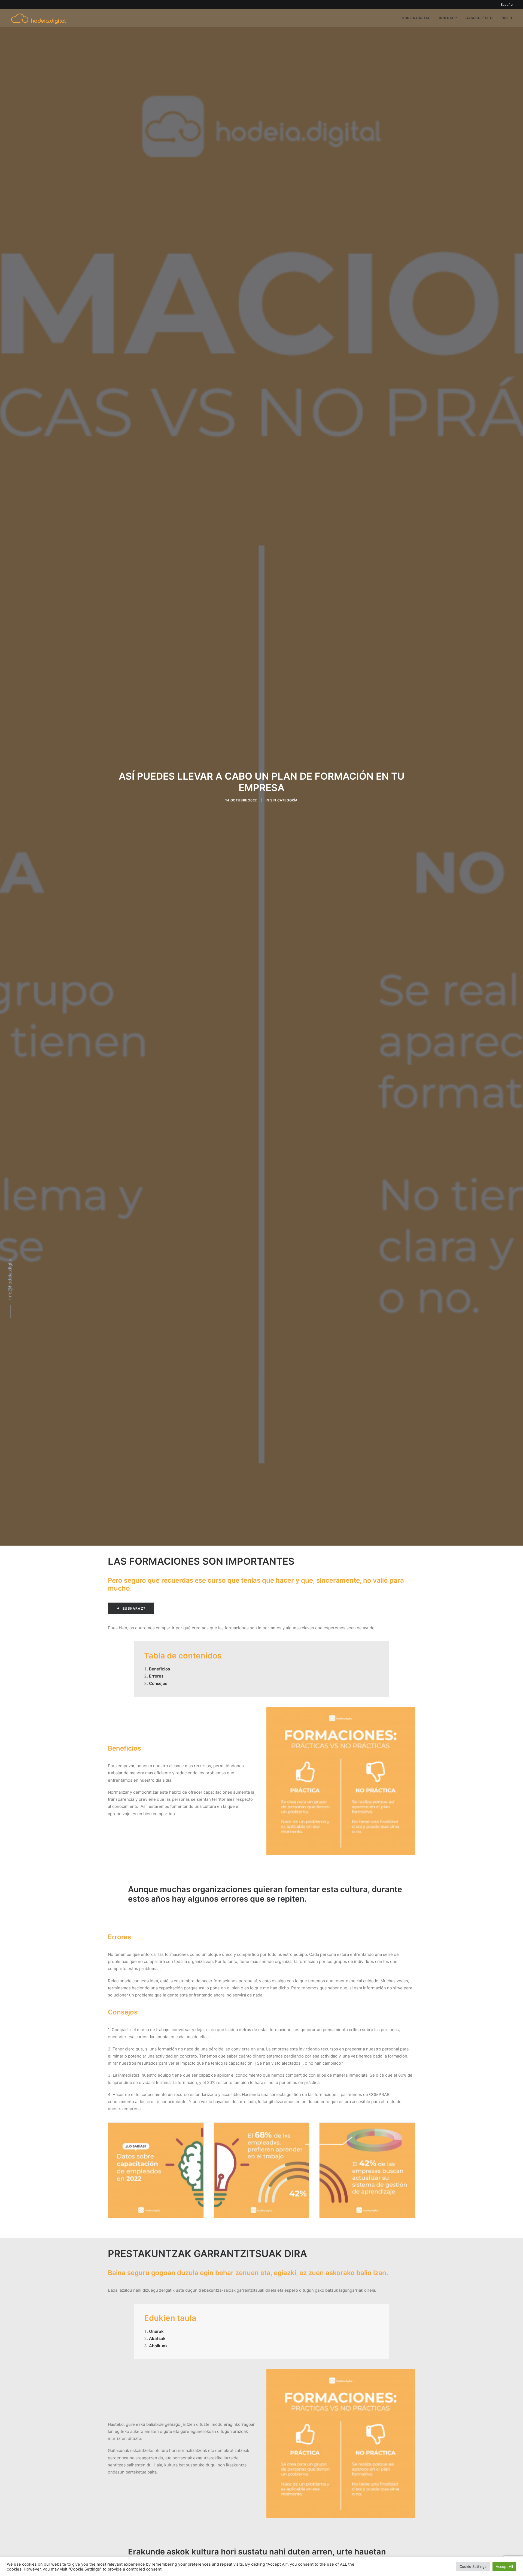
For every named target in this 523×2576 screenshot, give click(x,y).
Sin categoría (284, 800)
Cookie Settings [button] (473, 2566)
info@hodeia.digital (10, 1279)
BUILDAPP (448, 18)
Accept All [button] (504, 2566)
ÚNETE (507, 18)
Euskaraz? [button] (134, 1608)
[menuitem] (418, 18)
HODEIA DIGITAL (416, 18)
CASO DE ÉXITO (479, 18)
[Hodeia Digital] (38, 18)
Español (507, 4)
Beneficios (159, 1669)
